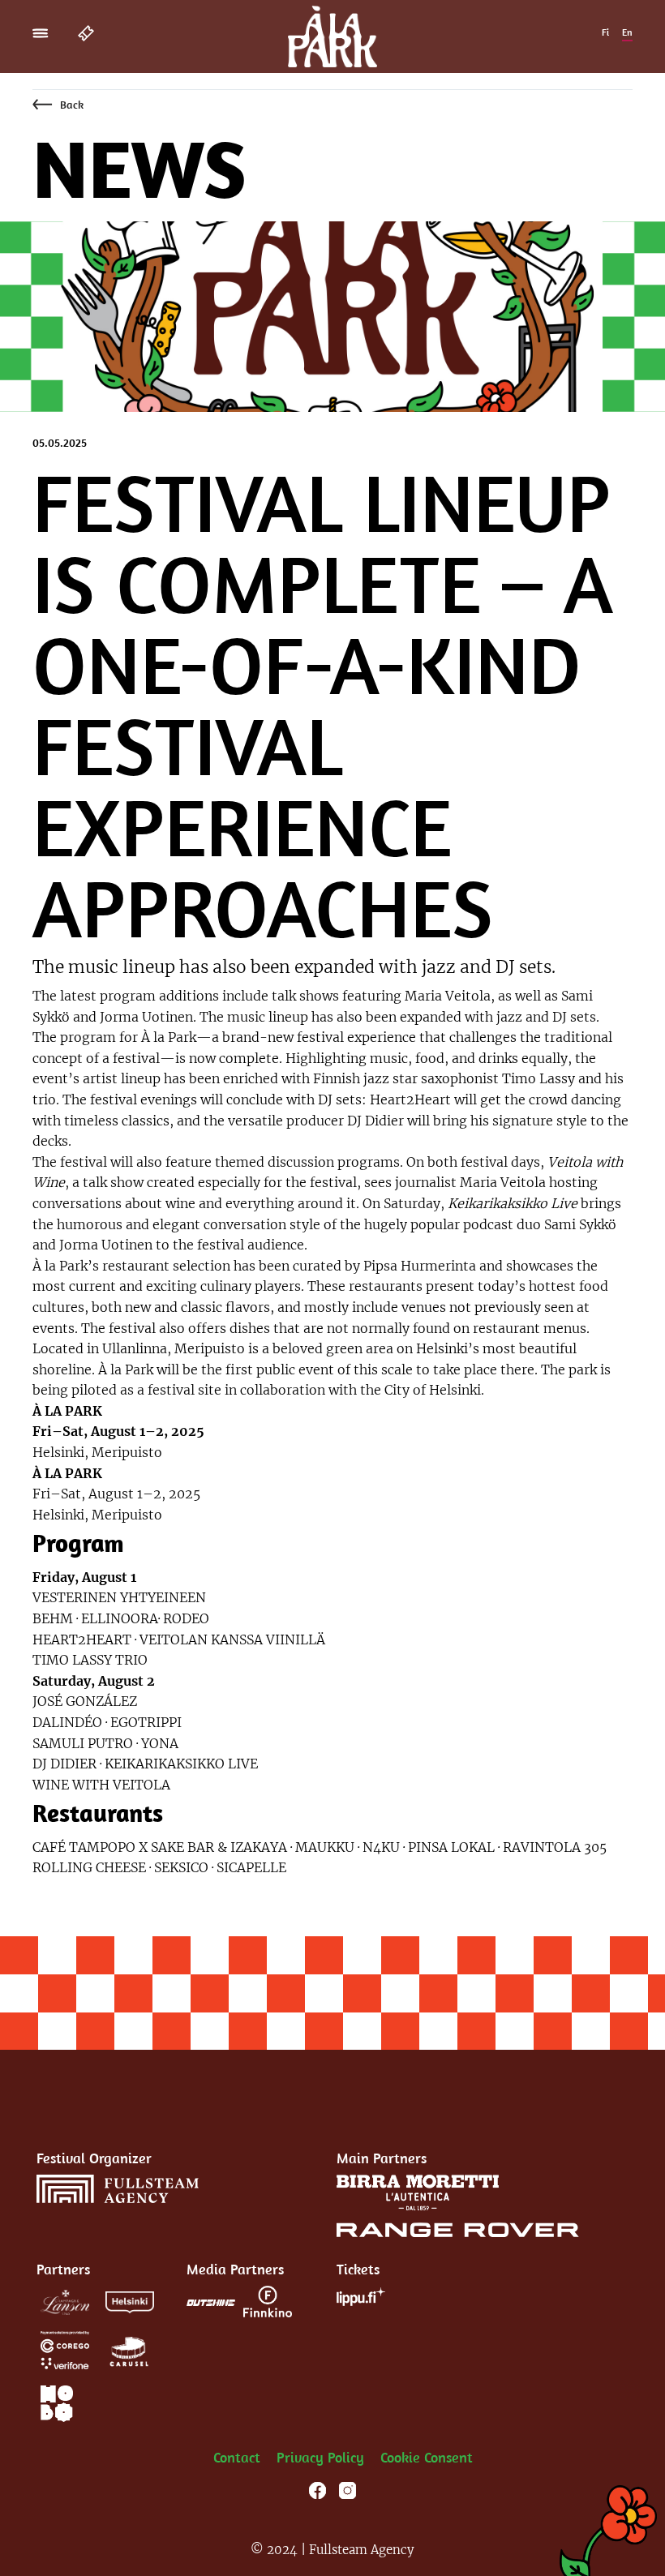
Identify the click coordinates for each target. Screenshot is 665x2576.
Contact (237, 2457)
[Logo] (118, 2189)
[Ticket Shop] (91, 32)
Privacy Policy (320, 2457)
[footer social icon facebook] (317, 2493)
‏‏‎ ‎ (195, 2457)
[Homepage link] (332, 35)
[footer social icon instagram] (348, 2493)
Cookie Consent (427, 2457)
